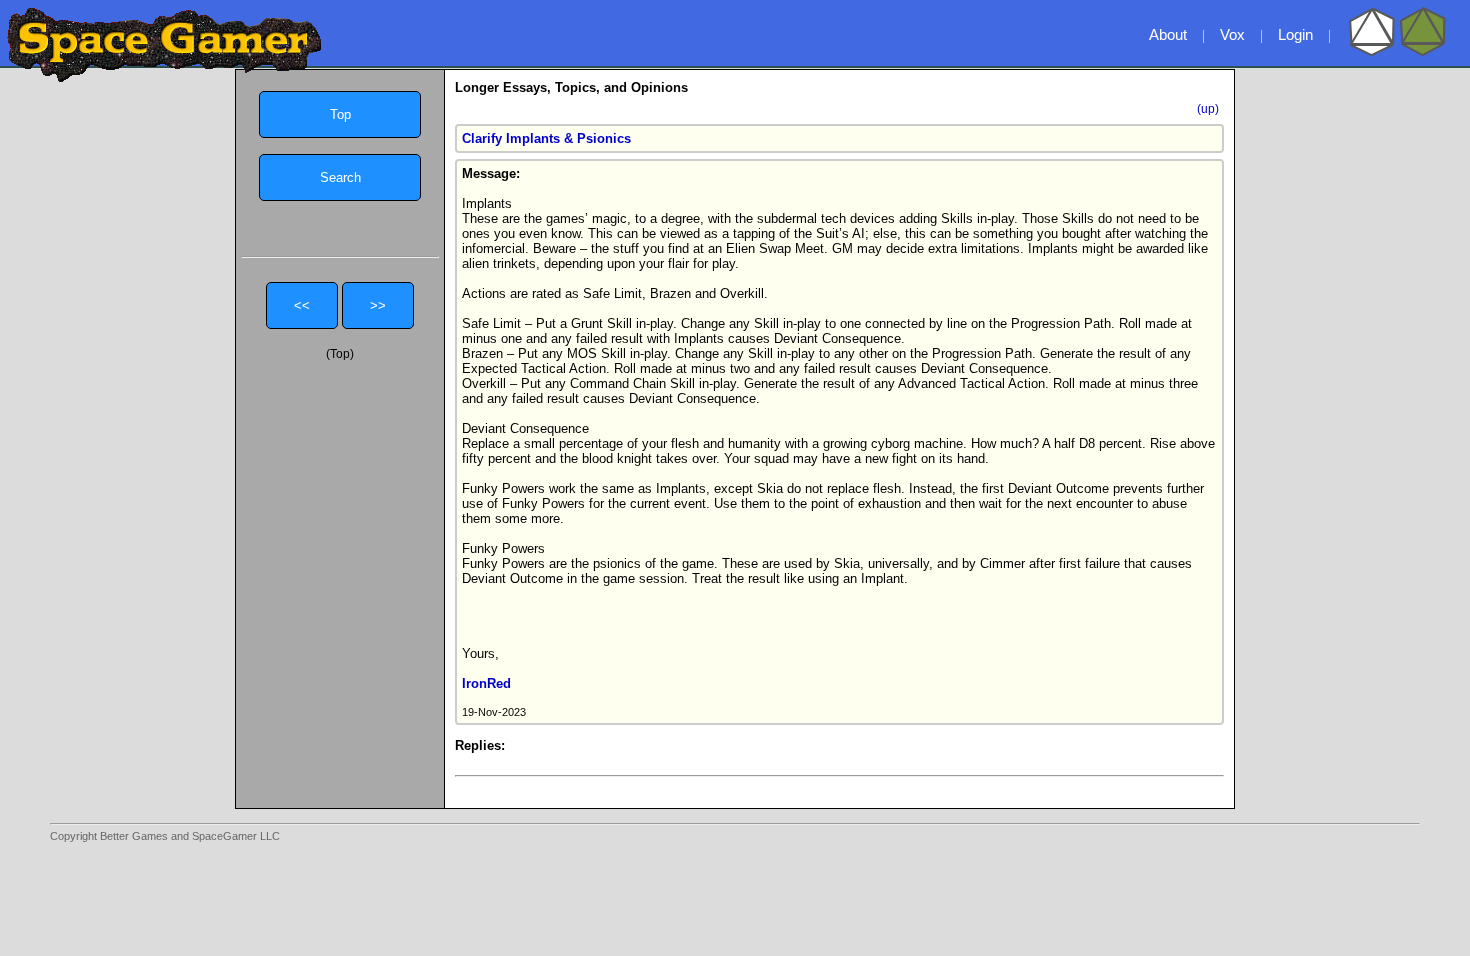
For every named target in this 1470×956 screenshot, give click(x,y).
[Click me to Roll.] (1397, 52)
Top (340, 114)
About (1168, 35)
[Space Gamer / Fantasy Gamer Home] (164, 45)
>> (378, 305)
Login (1295, 35)
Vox (1232, 35)
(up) (1208, 109)
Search (340, 177)
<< (302, 305)
